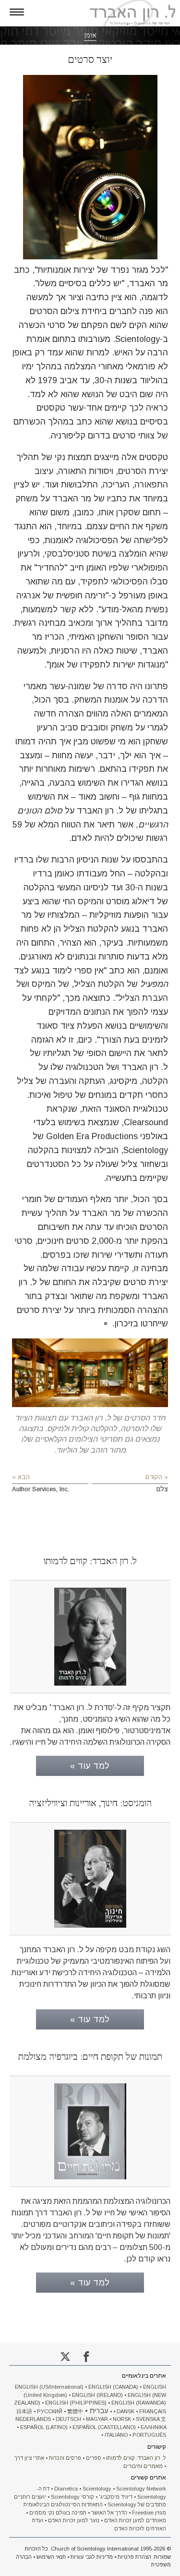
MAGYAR (97, 2419)
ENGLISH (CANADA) (113, 2387)
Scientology (97, 2489)
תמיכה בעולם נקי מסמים (58, 2513)
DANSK (126, 2411)
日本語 (24, 2411)
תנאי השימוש (51, 2557)
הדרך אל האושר (109, 2513)
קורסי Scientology (72, 2497)
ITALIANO (116, 2435)
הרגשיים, (152, 825)
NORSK (122, 2419)
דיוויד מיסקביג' (116, 2497)
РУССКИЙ (50, 2411)
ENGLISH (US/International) (49, 2387)
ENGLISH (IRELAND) (97, 2395)
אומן (90, 35)
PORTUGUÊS (149, 2435)
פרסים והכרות (65, 2458)
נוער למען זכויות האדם (74, 2520)
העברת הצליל (143, 998)
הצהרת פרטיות (134, 2557)
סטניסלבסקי (67, 554)
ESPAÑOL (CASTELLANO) (104, 2427)
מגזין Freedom (149, 2513)
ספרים (94, 2458)
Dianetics (66, 2489)
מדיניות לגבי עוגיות (92, 2557)
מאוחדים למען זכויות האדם (135, 2520)
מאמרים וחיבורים (143, 2466)
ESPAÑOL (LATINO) (44, 2427)
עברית (99, 2411)
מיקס (87, 901)
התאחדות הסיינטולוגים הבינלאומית (63, 2504)
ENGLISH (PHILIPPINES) (76, 2403)
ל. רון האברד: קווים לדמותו (136, 2458)
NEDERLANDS (33, 2419)
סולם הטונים (40, 811)
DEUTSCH (68, 2419)
